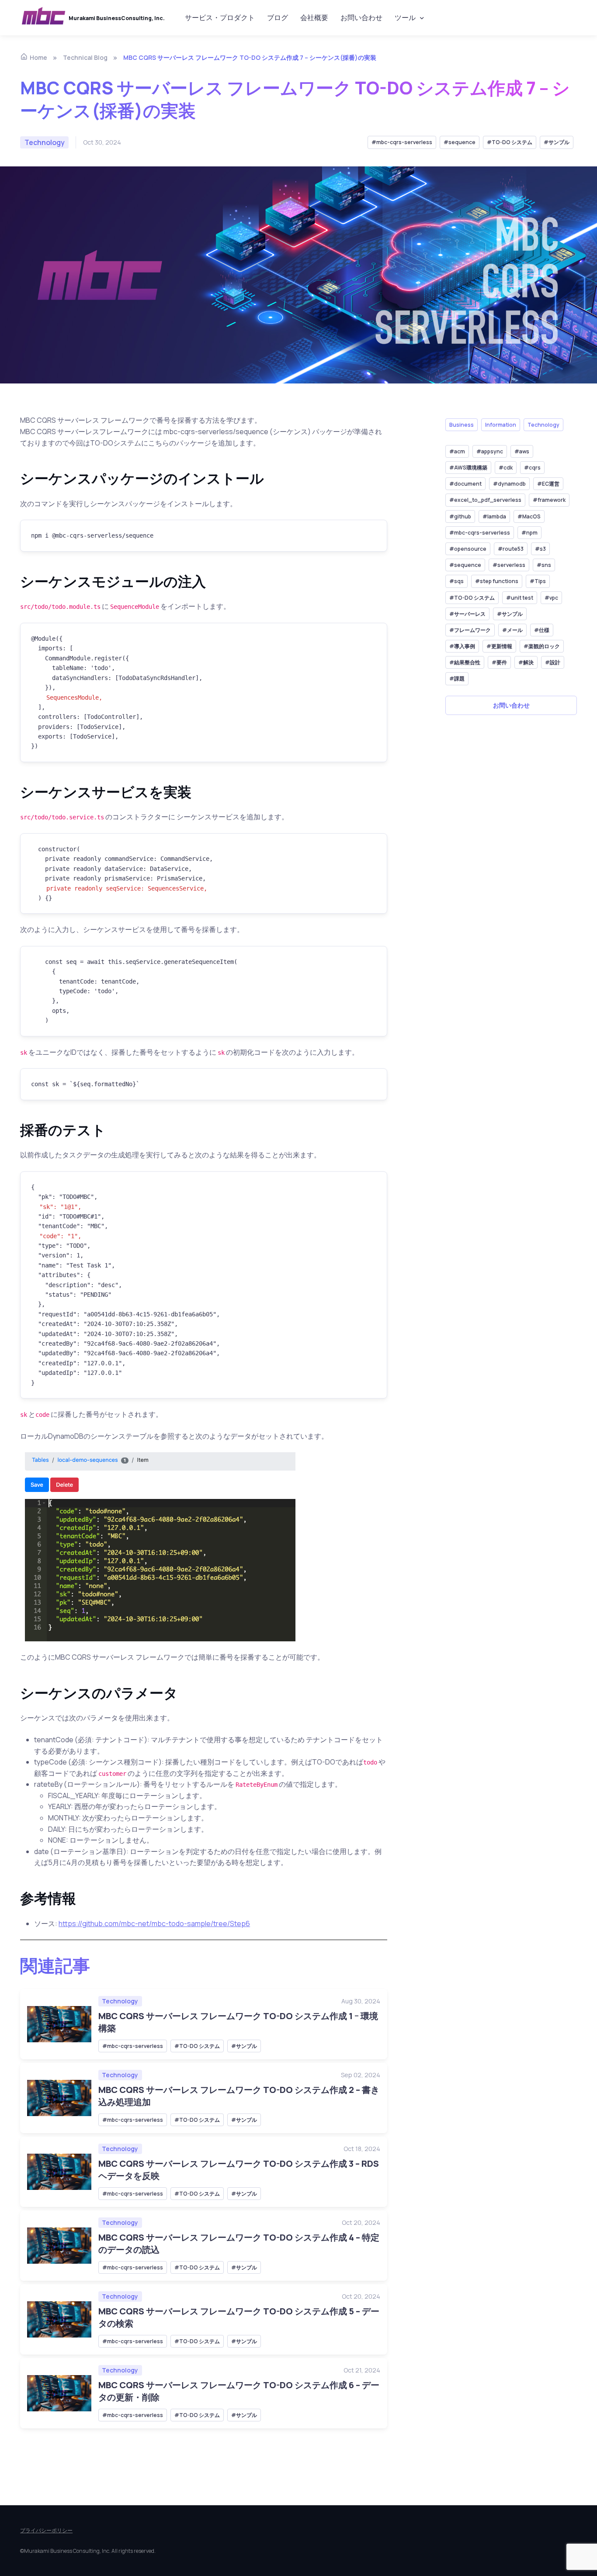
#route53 (511, 549)
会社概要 (314, 17)
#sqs (456, 582)
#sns (544, 565)
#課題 (457, 679)
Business (462, 425)
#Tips (538, 582)
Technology (120, 2001)
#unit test (520, 598)
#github (460, 516)
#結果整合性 (465, 663)
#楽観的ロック (542, 647)
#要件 (499, 663)
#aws (522, 452)
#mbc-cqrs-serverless (402, 142)
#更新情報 (499, 647)
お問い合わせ (361, 17)
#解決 (526, 663)
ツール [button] (405, 17)
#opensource (468, 549)
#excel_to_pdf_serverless (485, 500)
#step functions (497, 582)
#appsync (490, 452)
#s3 (540, 549)
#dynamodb (509, 484)
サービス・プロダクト (220, 17)
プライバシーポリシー (46, 2530)
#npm (529, 533)
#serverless (509, 565)
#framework (549, 500)
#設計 (553, 663)
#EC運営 (548, 484)
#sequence (460, 142)
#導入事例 (462, 647)
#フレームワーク (470, 630)
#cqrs (532, 468)
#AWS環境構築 (468, 468)
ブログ (278, 17)
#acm (457, 452)
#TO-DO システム (510, 142)
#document (465, 484)
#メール (512, 630)
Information (501, 425)
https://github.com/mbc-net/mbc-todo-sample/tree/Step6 (154, 1923)
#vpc (551, 598)
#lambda (494, 516)
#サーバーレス (467, 614)
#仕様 (542, 630)
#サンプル (557, 142)
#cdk (506, 468)
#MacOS (529, 516)
